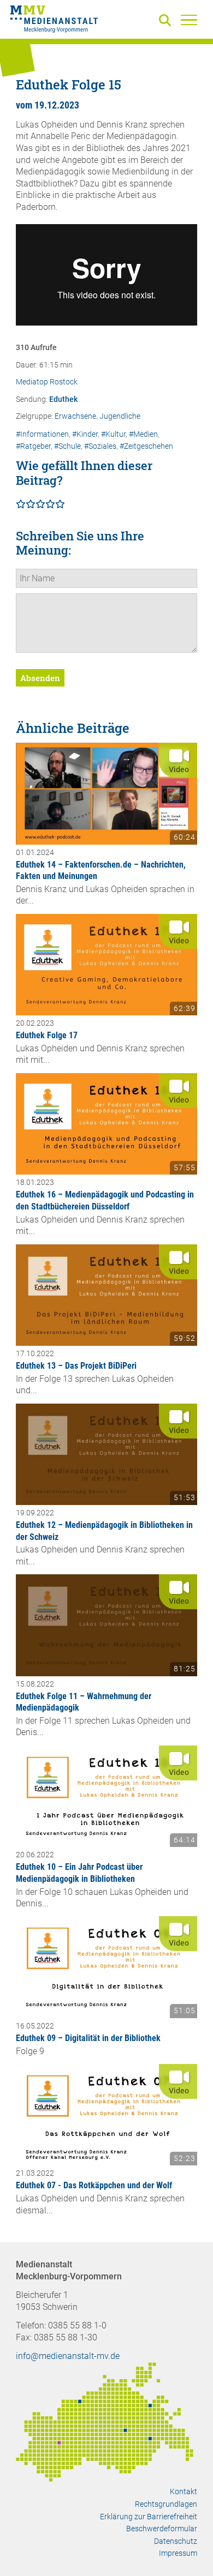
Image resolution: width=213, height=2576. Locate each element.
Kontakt (184, 2491)
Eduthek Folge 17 (47, 1035)
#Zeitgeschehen (146, 446)
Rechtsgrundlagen (166, 2504)
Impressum (178, 2553)
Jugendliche (120, 416)
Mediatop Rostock (47, 382)
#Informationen (42, 434)
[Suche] (167, 21)
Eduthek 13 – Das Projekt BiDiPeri (76, 1366)
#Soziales (100, 446)
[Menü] (189, 20)
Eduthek (63, 399)
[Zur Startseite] (54, 21)
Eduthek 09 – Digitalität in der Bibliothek (88, 2038)
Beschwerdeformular (162, 2529)
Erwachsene (75, 416)
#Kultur (113, 434)
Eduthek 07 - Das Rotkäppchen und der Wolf (94, 2185)
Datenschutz (176, 2541)
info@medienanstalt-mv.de (68, 2356)
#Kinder (85, 434)
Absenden (40, 678)
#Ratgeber (33, 446)
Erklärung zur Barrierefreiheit (149, 2517)
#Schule (67, 446)
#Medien (143, 434)
